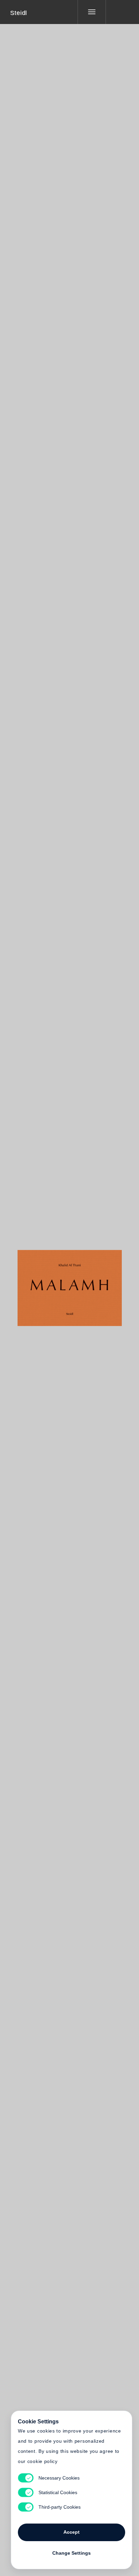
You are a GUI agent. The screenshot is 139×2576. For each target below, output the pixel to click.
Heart (44, 1284)
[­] (117, 12)
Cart (95, 1284)
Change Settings (72, 2553)
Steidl (19, 13)
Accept (72, 2532)
